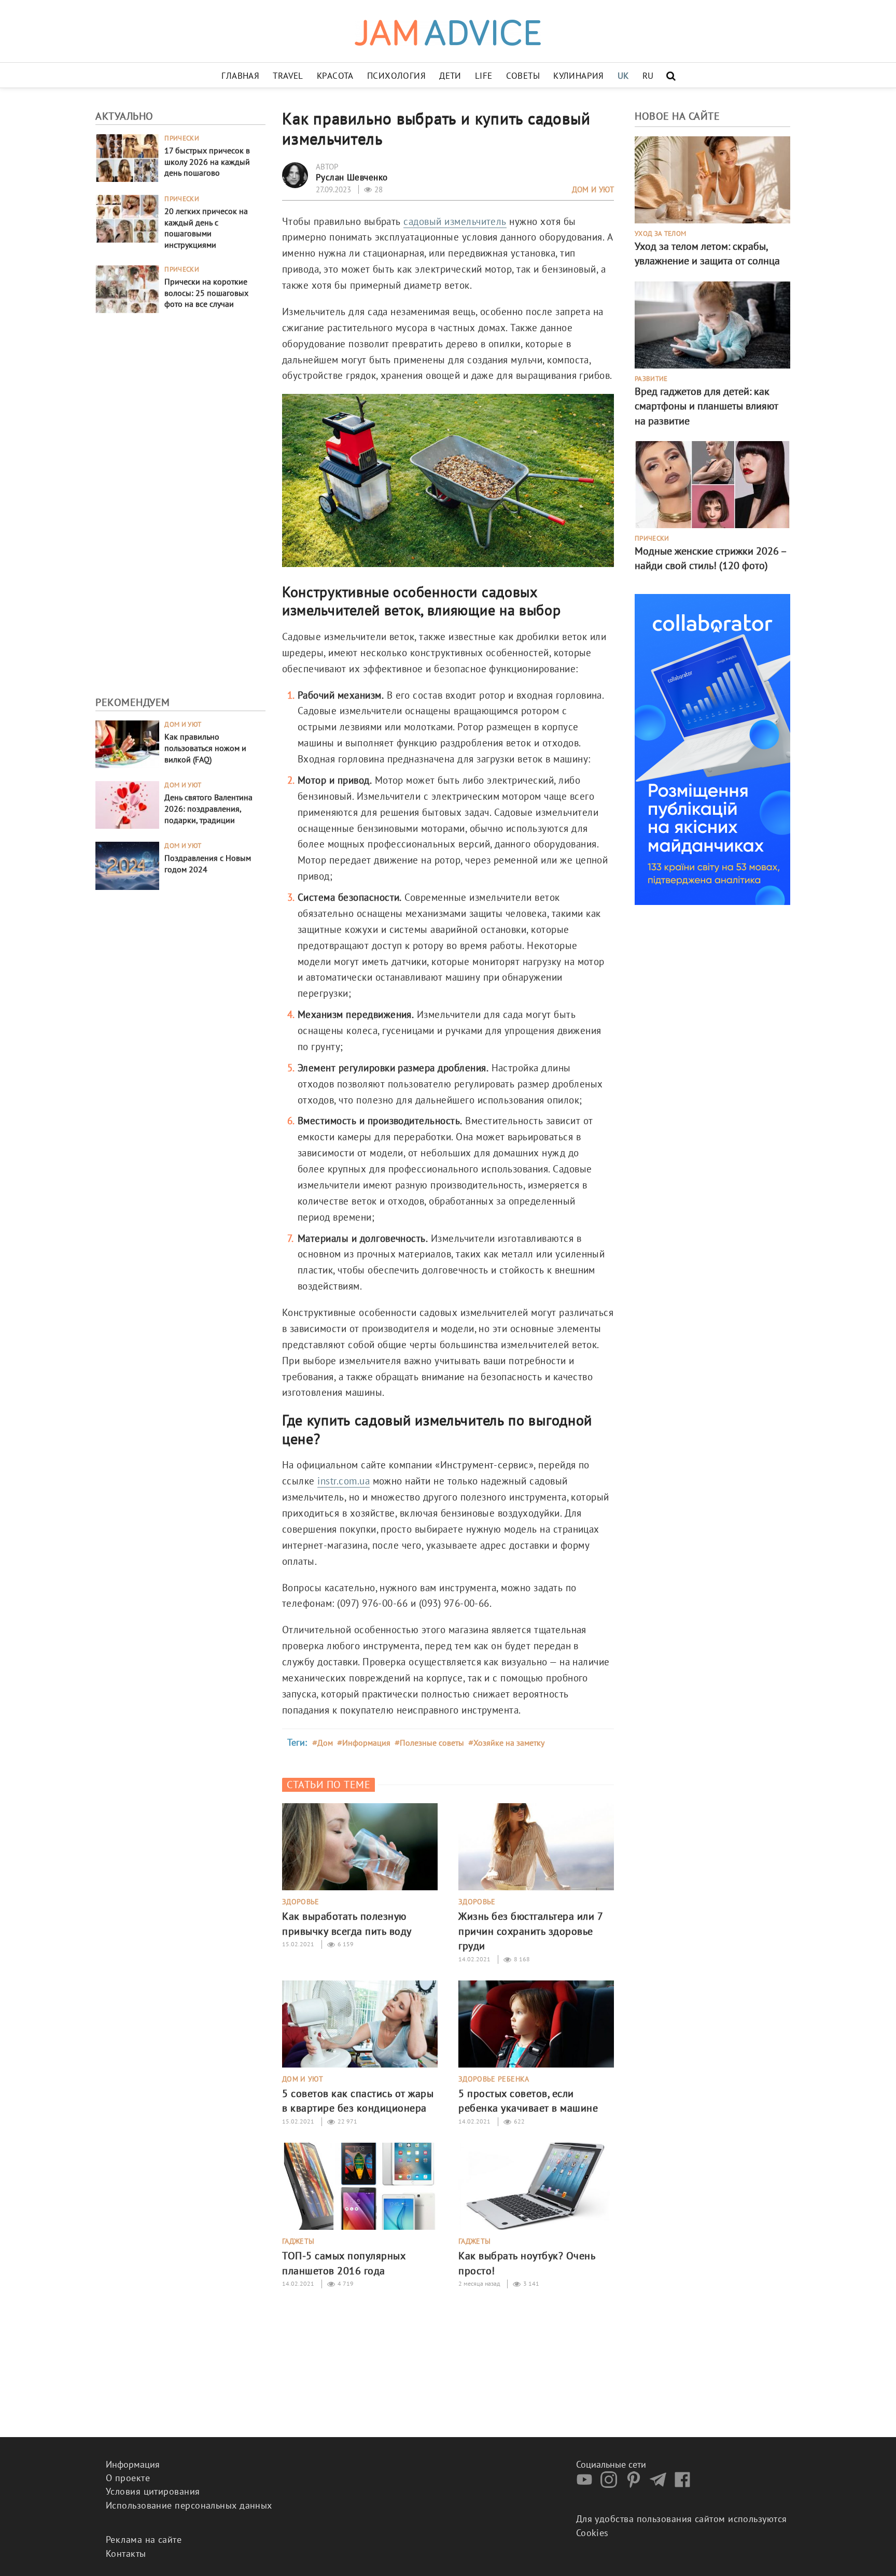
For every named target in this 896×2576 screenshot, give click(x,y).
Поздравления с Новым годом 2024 (208, 864)
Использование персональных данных (189, 2505)
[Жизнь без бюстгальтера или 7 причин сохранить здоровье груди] (536, 1846)
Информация (366, 1743)
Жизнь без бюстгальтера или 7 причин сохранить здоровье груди (530, 1931)
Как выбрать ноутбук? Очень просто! (527, 2263)
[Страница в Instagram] (611, 2485)
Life (484, 76)
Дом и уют (183, 725)
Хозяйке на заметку (509, 1743)
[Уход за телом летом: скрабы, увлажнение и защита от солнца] (712, 179)
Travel (288, 76)
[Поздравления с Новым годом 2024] (127, 865)
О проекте (128, 2478)
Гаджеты (298, 2241)
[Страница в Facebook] (685, 2485)
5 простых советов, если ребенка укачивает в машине (528, 2101)
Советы (523, 76)
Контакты (126, 2553)
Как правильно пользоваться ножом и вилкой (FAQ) (205, 748)
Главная (240, 76)
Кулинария (579, 76)
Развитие (651, 379)
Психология (396, 76)
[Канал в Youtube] (587, 2485)
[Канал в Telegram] (661, 2485)
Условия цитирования (153, 2491)
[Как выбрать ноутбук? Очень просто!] (536, 2185)
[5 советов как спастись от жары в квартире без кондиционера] (360, 2023)
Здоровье (301, 1902)
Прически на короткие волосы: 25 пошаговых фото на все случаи (206, 293)
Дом (325, 1743)
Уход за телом (660, 234)
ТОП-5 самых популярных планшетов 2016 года (344, 2263)
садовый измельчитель (455, 221)
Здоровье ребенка (494, 2079)
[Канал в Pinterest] (636, 2485)
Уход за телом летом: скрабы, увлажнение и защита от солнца (707, 253)
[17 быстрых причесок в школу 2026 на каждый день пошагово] (127, 157)
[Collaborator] (712, 748)
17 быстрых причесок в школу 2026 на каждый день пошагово (207, 162)
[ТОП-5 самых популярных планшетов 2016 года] (360, 2185)
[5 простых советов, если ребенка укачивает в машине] (536, 2023)
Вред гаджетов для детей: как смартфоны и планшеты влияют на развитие (706, 406)
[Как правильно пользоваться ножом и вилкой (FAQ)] (127, 744)
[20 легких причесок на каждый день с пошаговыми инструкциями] (127, 217)
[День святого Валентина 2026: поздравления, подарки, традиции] (127, 804)
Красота (335, 76)
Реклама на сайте (144, 2539)
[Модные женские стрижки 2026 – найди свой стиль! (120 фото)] (712, 483)
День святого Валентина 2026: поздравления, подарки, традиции (208, 809)
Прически (182, 138)
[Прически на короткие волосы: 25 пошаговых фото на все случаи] (127, 288)
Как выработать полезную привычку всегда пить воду (347, 1923)
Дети (450, 76)
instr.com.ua (344, 1481)
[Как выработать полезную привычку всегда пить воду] (360, 1846)
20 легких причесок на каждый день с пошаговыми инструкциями (206, 228)
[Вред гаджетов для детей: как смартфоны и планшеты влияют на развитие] (712, 324)
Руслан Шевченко (352, 177)
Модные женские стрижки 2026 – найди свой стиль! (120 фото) (710, 558)
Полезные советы (432, 1743)
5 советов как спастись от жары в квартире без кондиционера (358, 2101)
